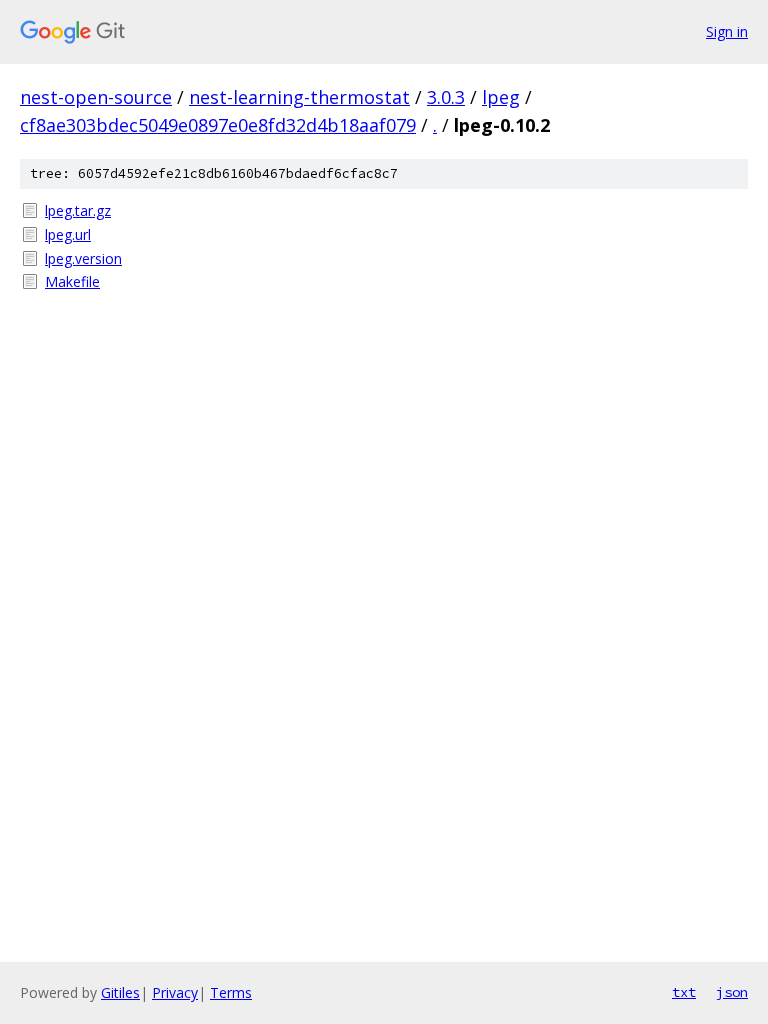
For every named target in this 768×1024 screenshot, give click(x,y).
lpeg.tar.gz (78, 210)
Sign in (727, 31)
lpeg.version (83, 258)
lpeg (501, 97)
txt (684, 992)
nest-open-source (96, 97)
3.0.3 (446, 97)
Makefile (72, 281)
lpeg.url (68, 234)
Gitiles (120, 992)
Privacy (175, 992)
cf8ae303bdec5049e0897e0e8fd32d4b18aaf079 (218, 125)
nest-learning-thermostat (299, 97)
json (732, 992)
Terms (231, 992)
